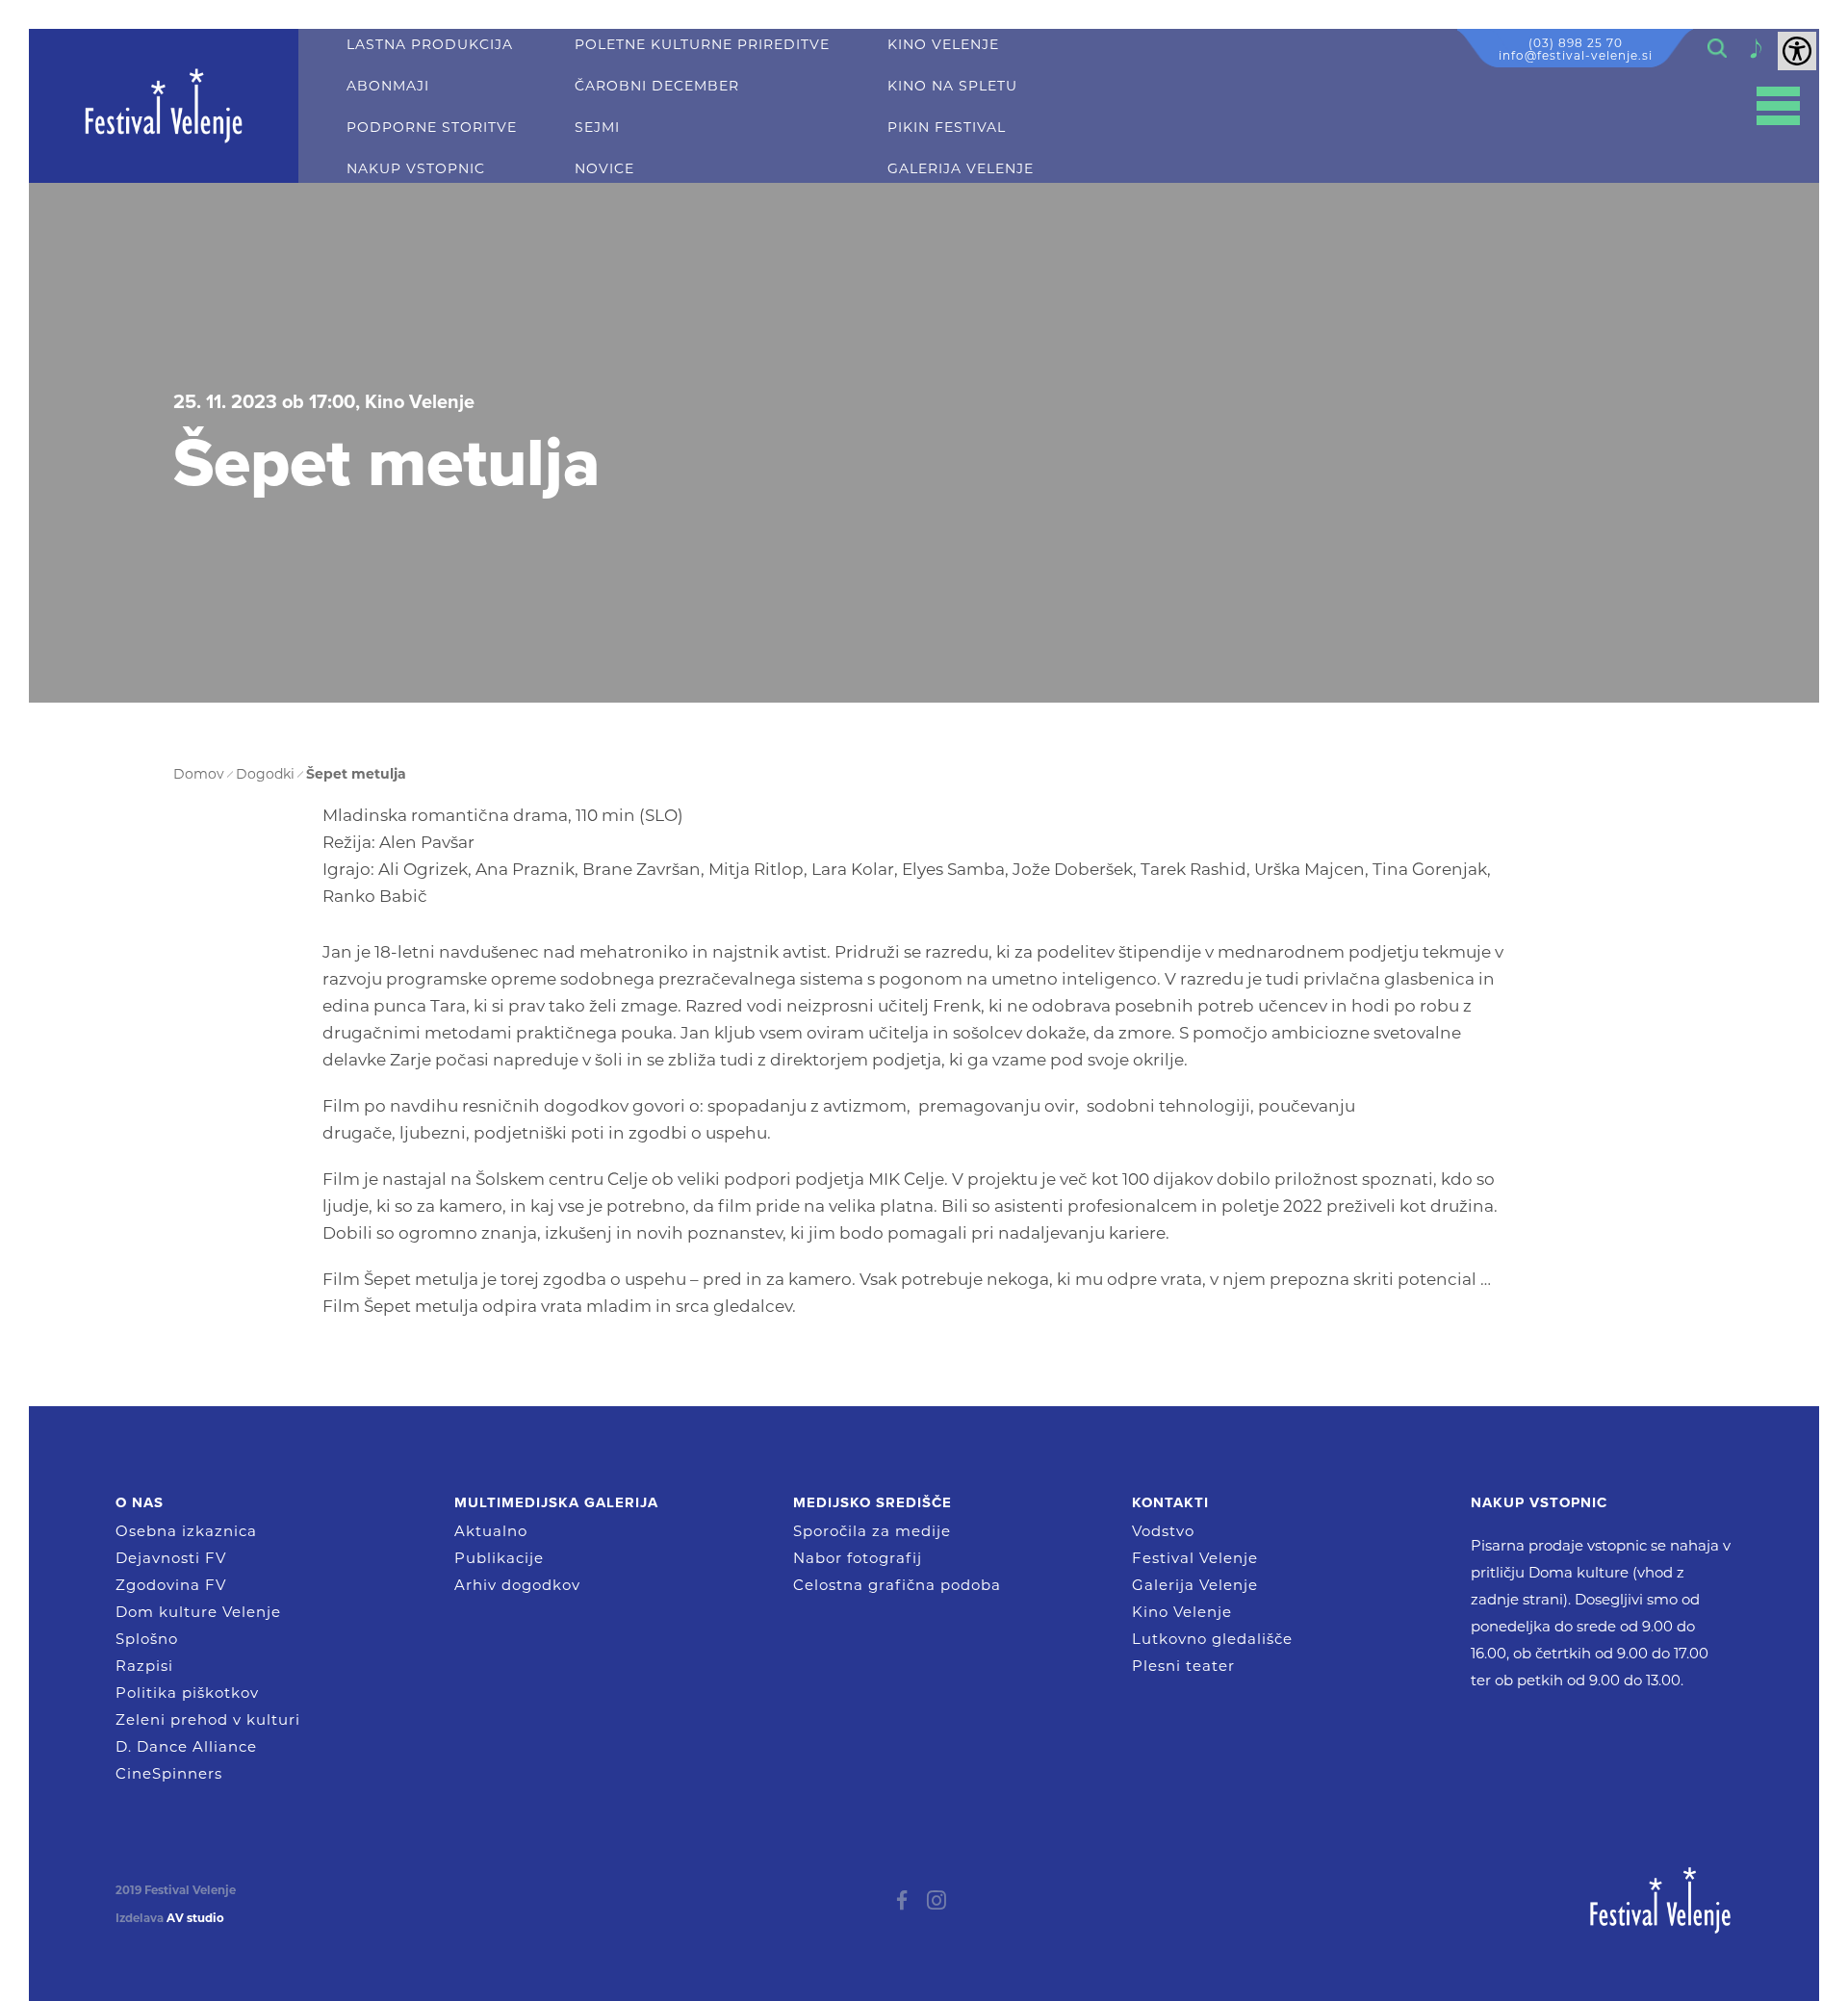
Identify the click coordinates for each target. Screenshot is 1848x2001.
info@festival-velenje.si (1576, 55)
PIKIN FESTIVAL (947, 128)
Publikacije (499, 1558)
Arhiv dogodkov (517, 1585)
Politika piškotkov (187, 1693)
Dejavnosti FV (171, 1558)
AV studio (195, 1918)
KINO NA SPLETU (952, 86)
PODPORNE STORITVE (432, 128)
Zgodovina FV (171, 1585)
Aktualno (491, 1531)
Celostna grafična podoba (897, 1585)
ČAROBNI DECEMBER (657, 86)
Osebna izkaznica (186, 1531)
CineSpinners (169, 1773)
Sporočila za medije (872, 1531)
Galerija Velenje (1195, 1585)
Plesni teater (1183, 1666)
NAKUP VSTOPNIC (416, 169)
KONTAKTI (1170, 1502)
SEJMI (597, 128)
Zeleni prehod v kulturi (208, 1719)
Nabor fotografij (858, 1558)
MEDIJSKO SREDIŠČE (873, 1502)
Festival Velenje (1195, 1558)
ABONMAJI (388, 86)
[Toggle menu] (1778, 106)
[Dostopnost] (1797, 51)
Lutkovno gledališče (1212, 1639)
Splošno (147, 1639)
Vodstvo (1163, 1531)
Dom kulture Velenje (198, 1612)
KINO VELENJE (943, 45)
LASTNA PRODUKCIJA (430, 45)
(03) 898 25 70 (1576, 43)
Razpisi (144, 1666)
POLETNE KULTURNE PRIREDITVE (702, 45)
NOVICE (604, 169)
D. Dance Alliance (186, 1746)
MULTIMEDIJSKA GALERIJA (556, 1502)
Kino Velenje (1182, 1612)
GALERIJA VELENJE (961, 169)
